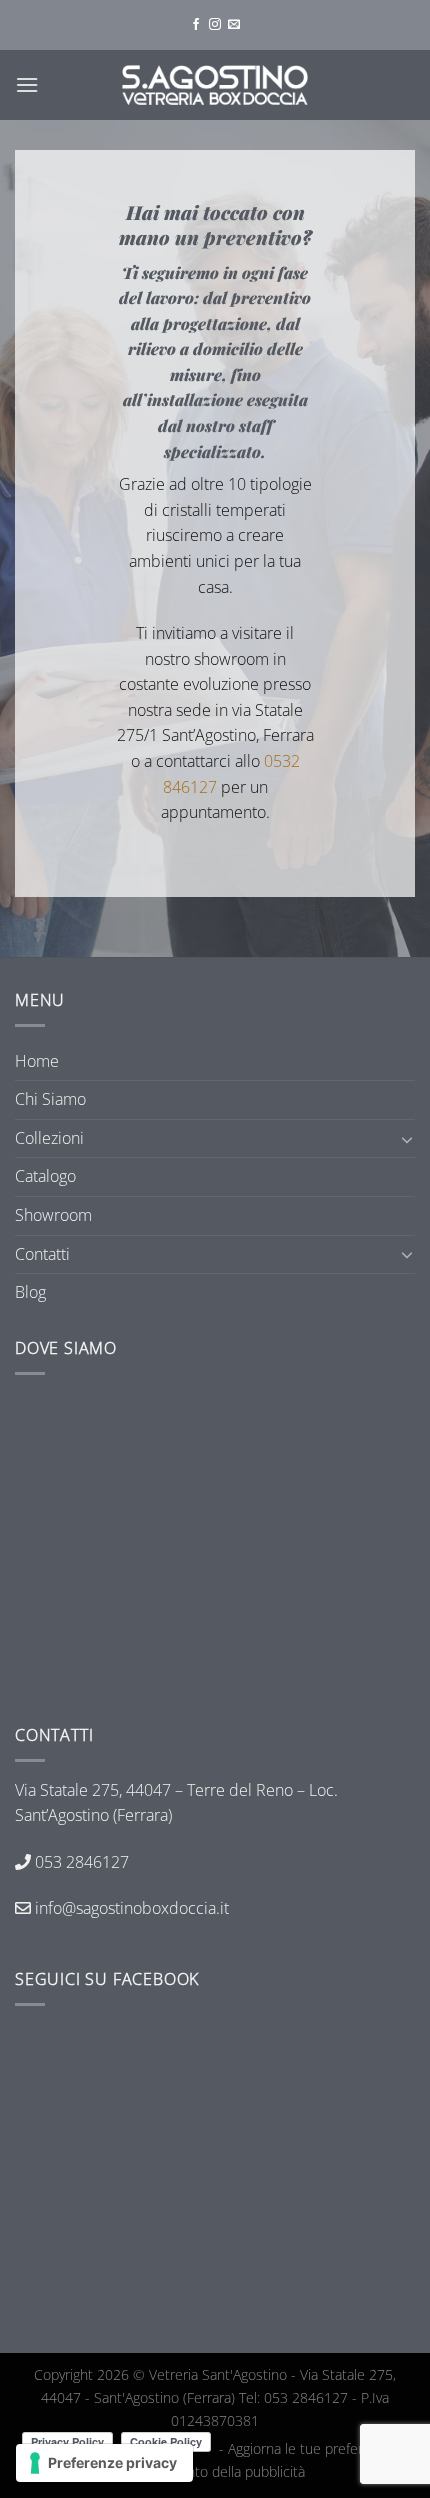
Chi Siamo (50, 1099)
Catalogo (45, 1176)
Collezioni (49, 1138)
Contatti (42, 1254)
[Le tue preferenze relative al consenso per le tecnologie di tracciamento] (104, 2463)
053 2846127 (82, 1862)
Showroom (53, 1215)
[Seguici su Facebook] (196, 25)
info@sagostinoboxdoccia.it (130, 1908)
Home (37, 1061)
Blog (30, 1292)
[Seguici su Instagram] (215, 25)
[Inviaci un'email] (234, 25)
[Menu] (27, 84)
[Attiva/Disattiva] (407, 1139)
